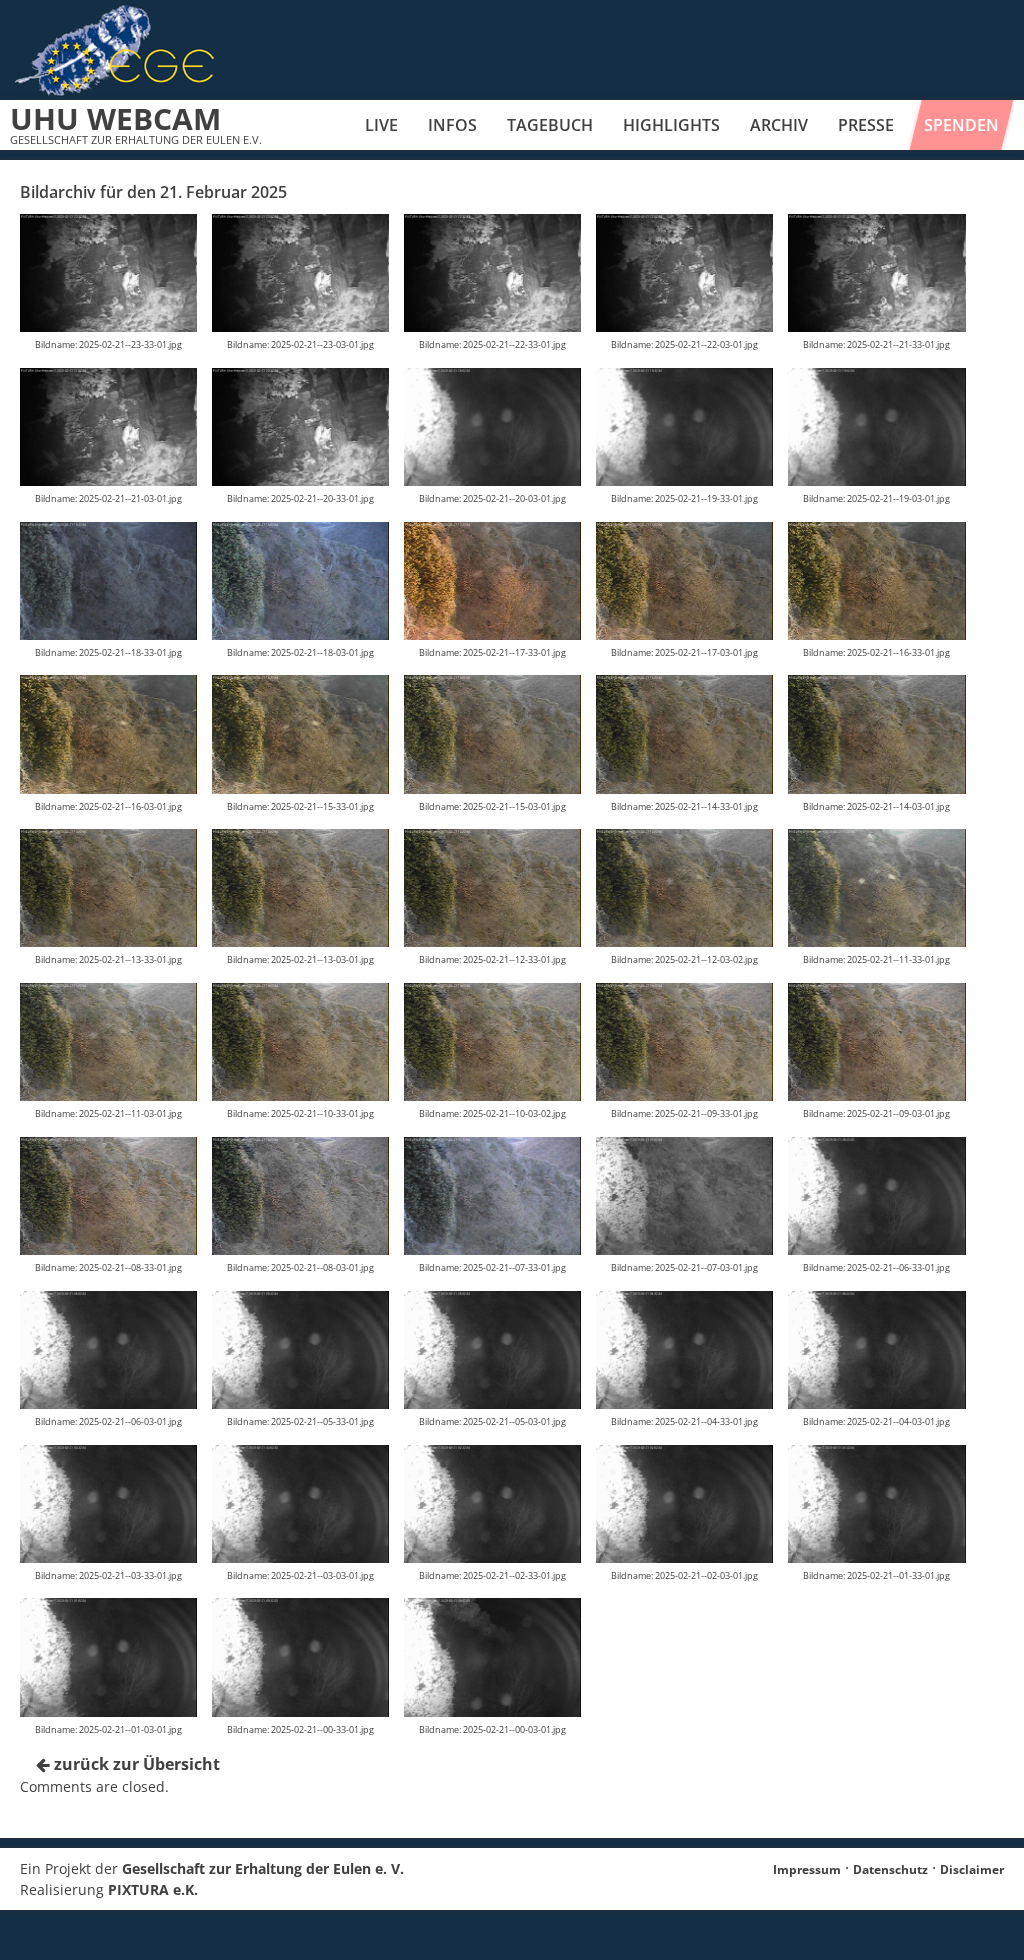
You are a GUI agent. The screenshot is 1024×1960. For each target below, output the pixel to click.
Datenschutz (890, 1869)
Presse (866, 125)
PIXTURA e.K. (153, 1889)
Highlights (671, 125)
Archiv (779, 125)
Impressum (807, 1869)
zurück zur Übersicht (135, 1764)
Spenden (961, 125)
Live (381, 125)
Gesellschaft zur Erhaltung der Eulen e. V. (263, 1868)
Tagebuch (550, 125)
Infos (452, 125)
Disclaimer (972, 1869)
